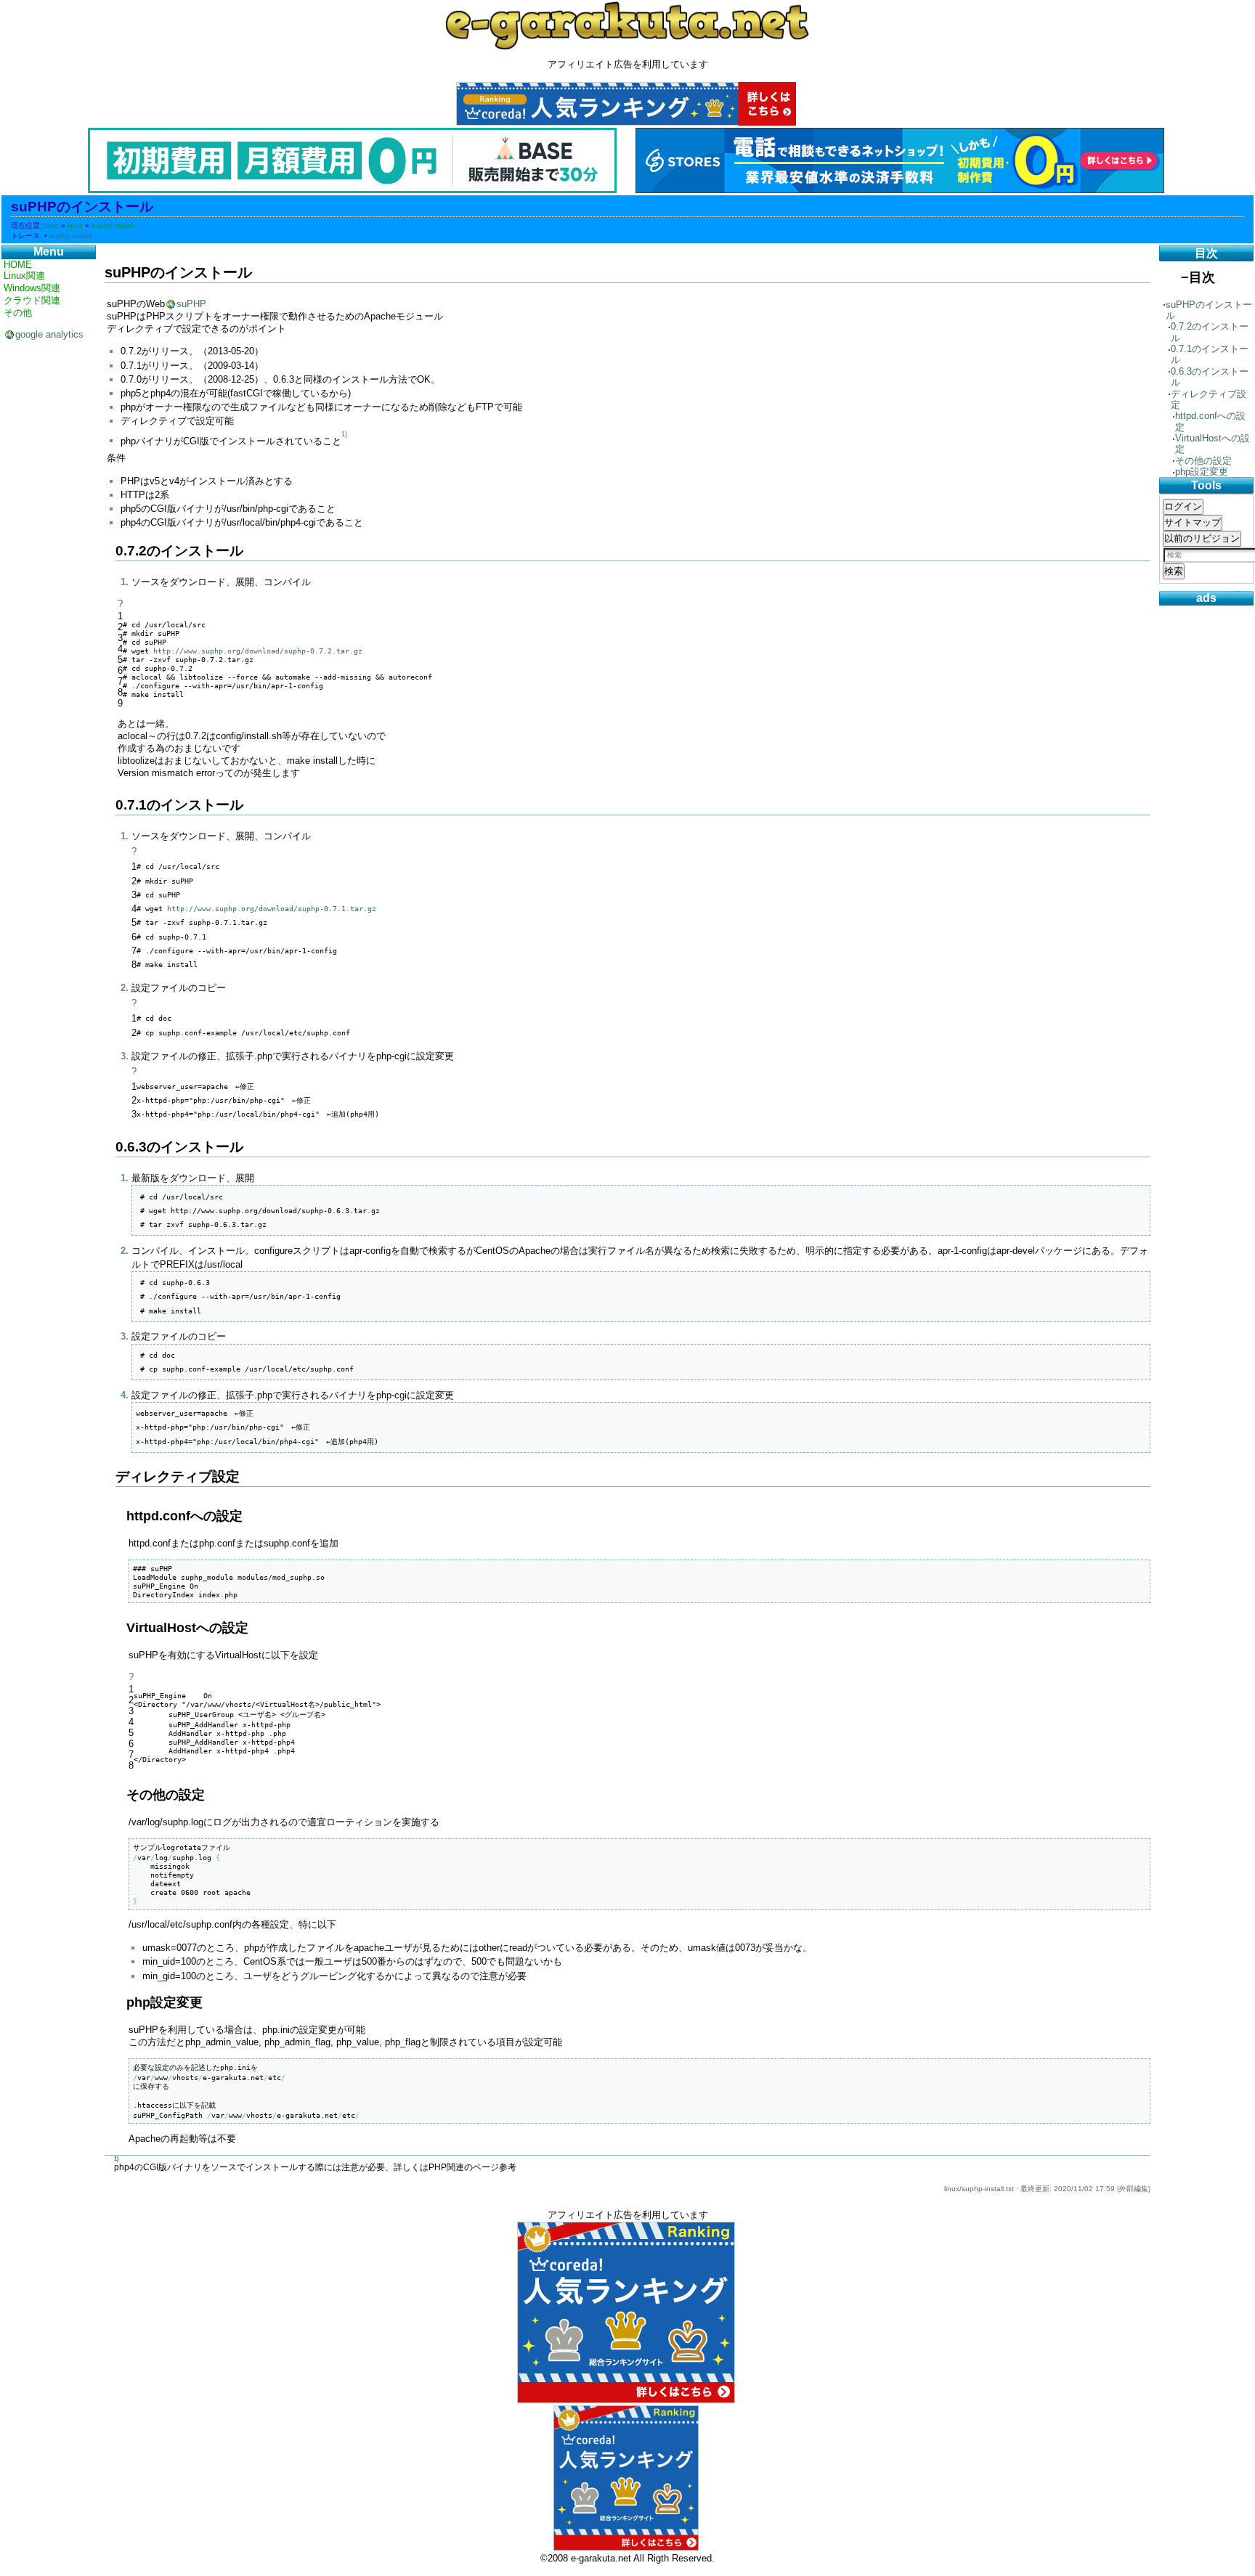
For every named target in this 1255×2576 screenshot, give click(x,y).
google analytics (49, 334)
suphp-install (113, 225)
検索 (1174, 571)
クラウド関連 (32, 300)
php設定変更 (1202, 472)
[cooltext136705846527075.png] (627, 25)
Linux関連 (24, 276)
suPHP (191, 304)
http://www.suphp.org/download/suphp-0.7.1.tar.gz (272, 908)
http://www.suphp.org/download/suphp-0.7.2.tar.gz (258, 651)
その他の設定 (1203, 461)
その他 (18, 313)
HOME (18, 265)
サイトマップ (1193, 522)
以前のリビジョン (1202, 538)
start (52, 225)
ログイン (1183, 506)
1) (344, 435)
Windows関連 (32, 288)
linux (75, 225)
